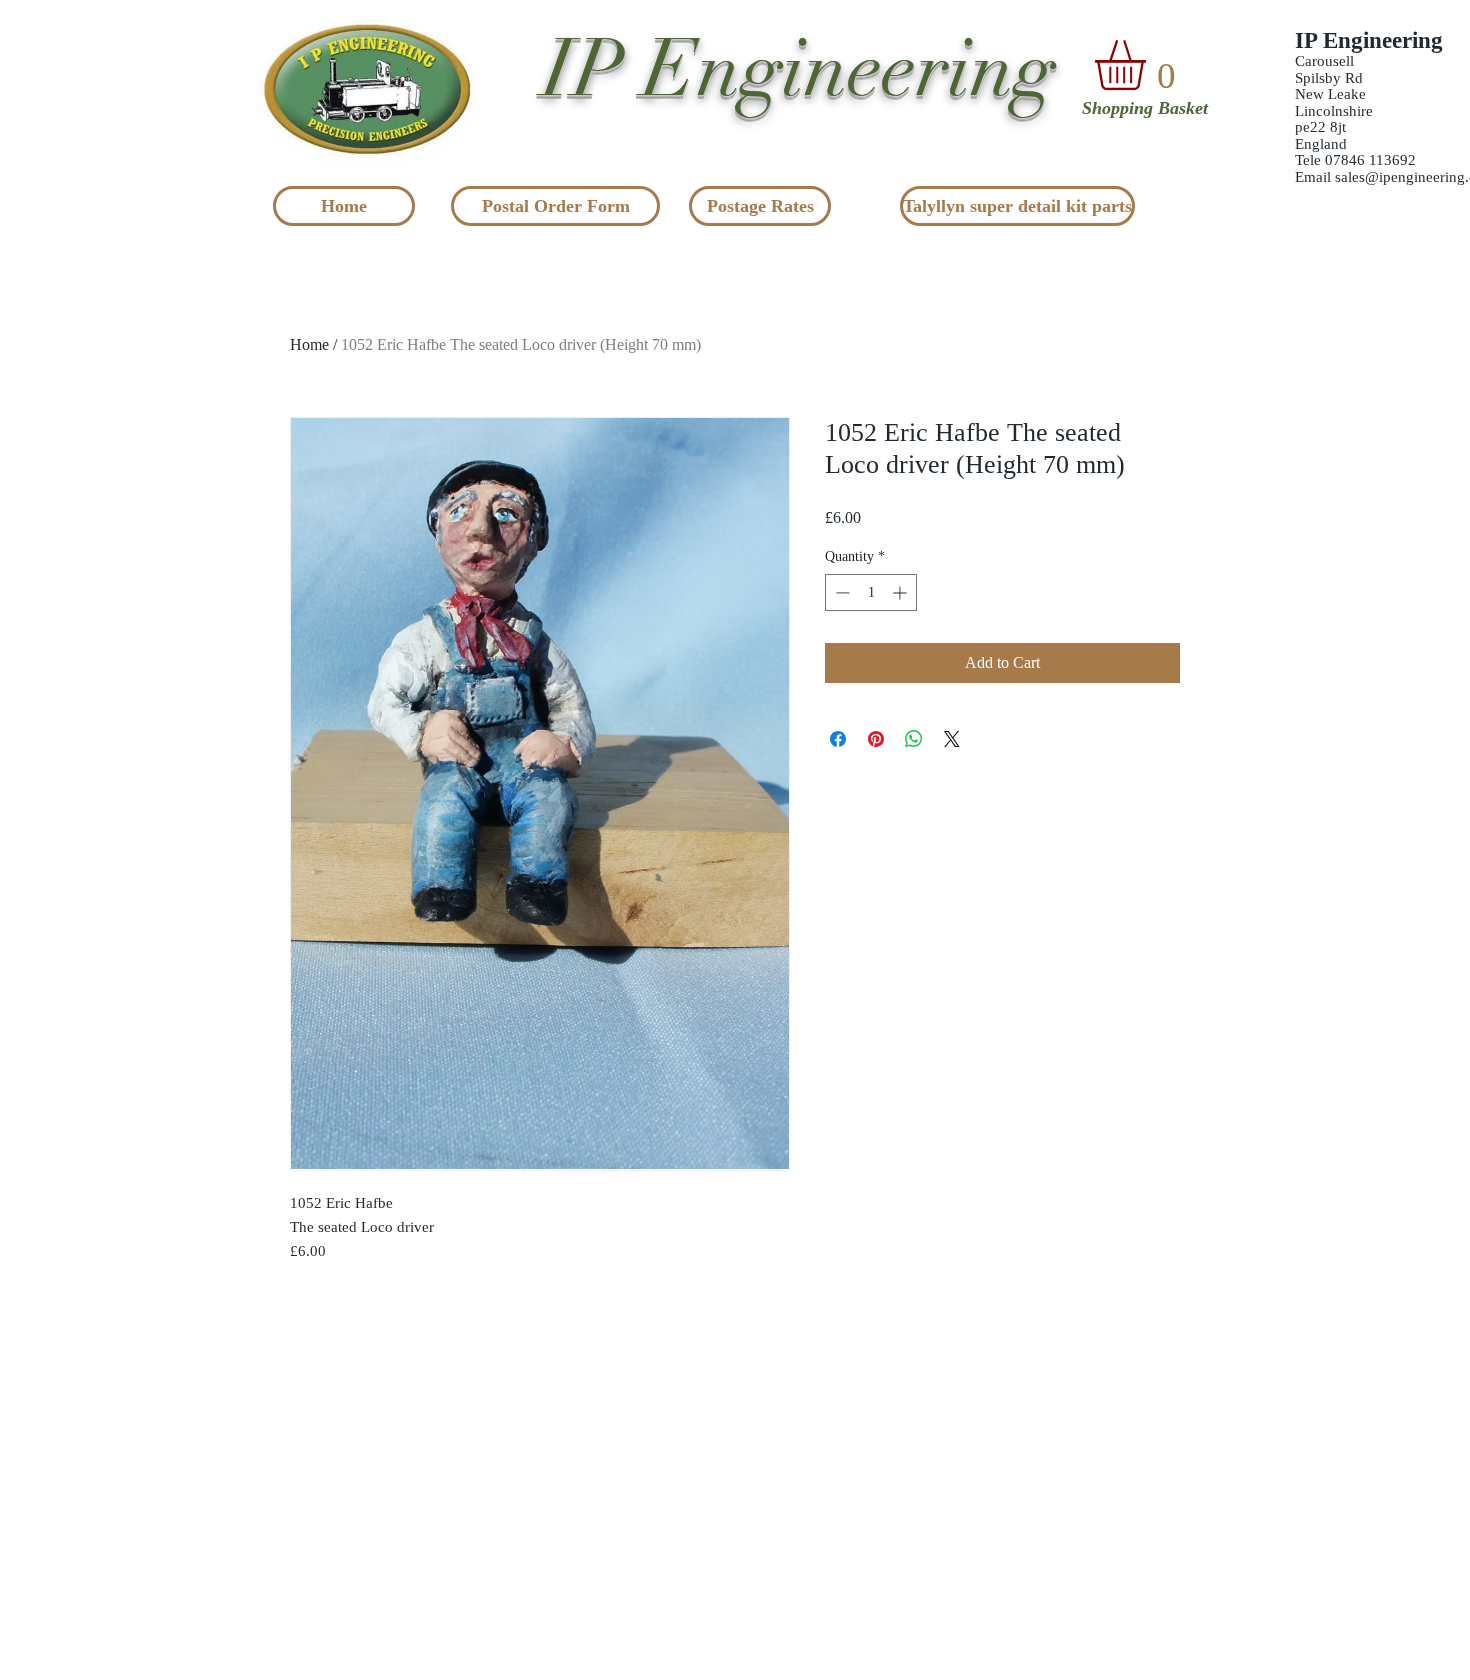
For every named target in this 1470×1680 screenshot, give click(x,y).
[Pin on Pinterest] (876, 739)
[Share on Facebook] (838, 739)
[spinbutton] (871, 592)
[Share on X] (952, 739)
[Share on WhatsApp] (914, 739)
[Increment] (901, 592)
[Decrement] (840, 592)
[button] (1149, 65)
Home (309, 344)
